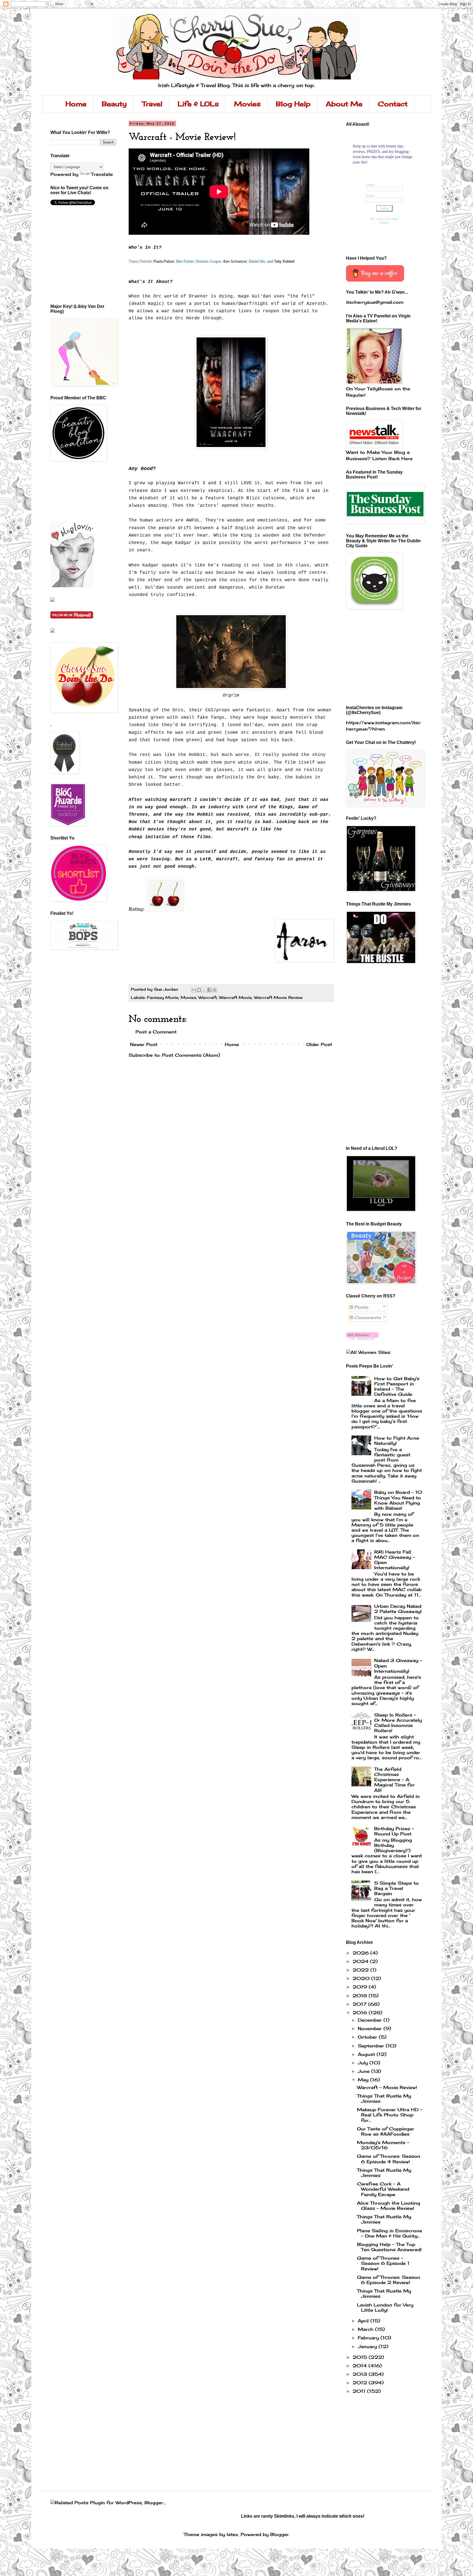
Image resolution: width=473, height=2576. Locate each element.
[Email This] (194, 990)
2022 (361, 1970)
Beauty (114, 104)
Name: (371, 184)
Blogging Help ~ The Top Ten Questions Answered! (389, 2247)
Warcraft (208, 997)
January (368, 2346)
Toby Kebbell (284, 261)
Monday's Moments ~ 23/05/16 (383, 2145)
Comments (367, 1317)
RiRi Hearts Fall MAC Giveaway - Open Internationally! (395, 1560)
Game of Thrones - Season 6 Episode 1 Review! (383, 2263)
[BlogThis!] (199, 990)
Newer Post (144, 1044)
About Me (344, 104)
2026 (361, 1953)
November (371, 2028)
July (364, 2063)
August (367, 2054)
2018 (361, 1996)
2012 (361, 2383)
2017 (360, 2004)
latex (232, 2534)
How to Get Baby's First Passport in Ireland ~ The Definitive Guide (397, 1386)
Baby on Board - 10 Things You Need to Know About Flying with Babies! (398, 1500)
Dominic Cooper (209, 261)
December (371, 2020)
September (372, 2046)
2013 (361, 2374)
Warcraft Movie (235, 997)
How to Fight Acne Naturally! (397, 1441)
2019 (361, 1987)
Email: (370, 196)
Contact (393, 104)
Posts (361, 1307)
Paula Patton (164, 261)
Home (76, 104)
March (366, 2329)
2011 (360, 2391)
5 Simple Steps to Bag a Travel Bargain (396, 1888)
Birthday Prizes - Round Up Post (394, 1831)
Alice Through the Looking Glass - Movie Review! (389, 2206)
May (364, 2080)
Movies (247, 104)
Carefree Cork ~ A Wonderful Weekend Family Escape (383, 2189)
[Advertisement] (75, 491)
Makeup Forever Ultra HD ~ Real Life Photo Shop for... (390, 2115)
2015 (361, 2357)
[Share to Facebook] (209, 990)
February (369, 2338)
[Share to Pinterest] (215, 990)
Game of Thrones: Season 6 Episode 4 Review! (389, 2159)
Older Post (319, 1044)
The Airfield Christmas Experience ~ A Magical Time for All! (394, 1780)
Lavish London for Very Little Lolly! (385, 2307)
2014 (360, 2366)
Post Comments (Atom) (191, 1055)
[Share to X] (204, 990)
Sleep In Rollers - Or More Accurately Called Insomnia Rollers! (398, 1723)
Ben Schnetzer (235, 261)
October (368, 2037)
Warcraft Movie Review (278, 997)
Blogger (279, 2534)
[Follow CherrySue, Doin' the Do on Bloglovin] (72, 586)
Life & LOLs (198, 104)
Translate (102, 174)
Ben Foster (185, 261)
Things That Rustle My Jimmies (384, 2098)
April (364, 2321)
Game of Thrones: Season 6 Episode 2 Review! (389, 2280)
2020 (362, 1978)
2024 (361, 1961)
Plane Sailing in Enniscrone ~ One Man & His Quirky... (390, 2233)
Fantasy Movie (163, 997)
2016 (361, 2013)
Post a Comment (156, 1032)
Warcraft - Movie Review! (387, 2087)
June (364, 2071)
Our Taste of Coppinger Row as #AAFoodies (386, 2131)
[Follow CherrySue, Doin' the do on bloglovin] (362, 1338)
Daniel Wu (257, 261)
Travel (152, 104)
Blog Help (293, 104)
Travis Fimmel (140, 261)
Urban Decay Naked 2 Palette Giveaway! (398, 1609)
